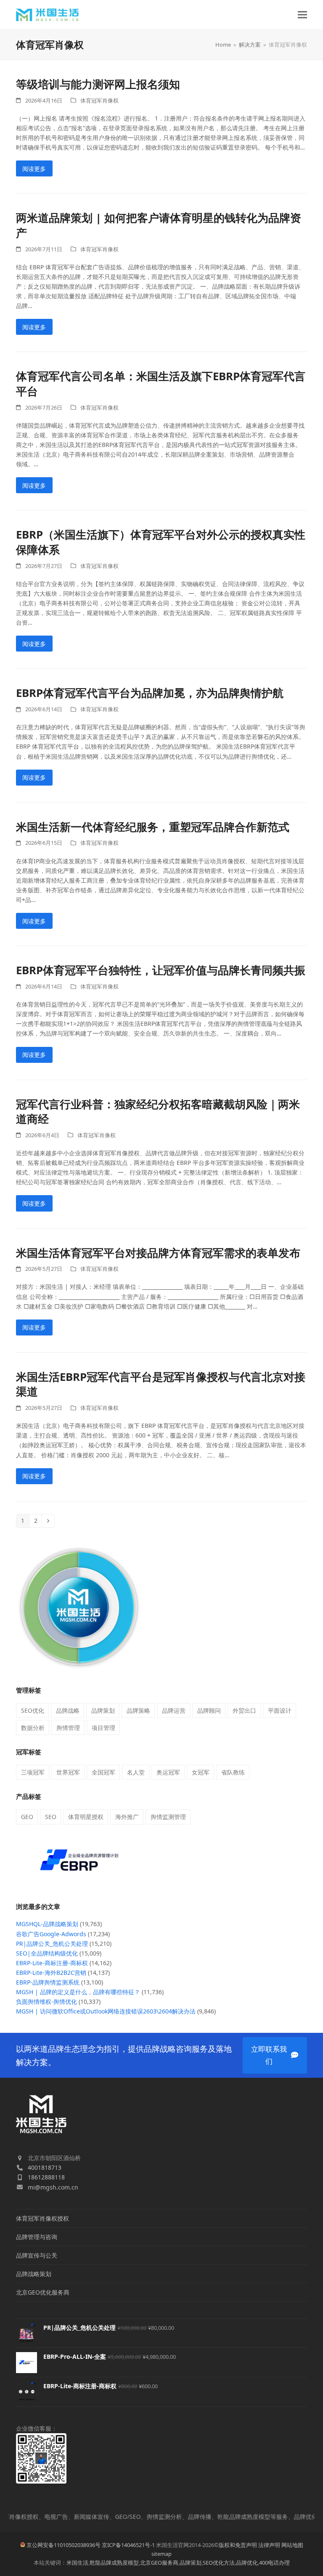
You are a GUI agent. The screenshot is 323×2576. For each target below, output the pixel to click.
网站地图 (292, 2545)
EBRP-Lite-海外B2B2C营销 (51, 1973)
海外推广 (127, 1817)
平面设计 (280, 1710)
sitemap (161, 2554)
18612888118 (46, 2177)
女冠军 (201, 1772)
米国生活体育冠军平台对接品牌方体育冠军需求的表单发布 (158, 1253)
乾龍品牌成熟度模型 (114, 2563)
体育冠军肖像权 (99, 100)
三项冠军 (33, 1772)
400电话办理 (274, 2563)
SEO (51, 1817)
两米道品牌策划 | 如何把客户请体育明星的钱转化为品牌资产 (159, 225)
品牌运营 (174, 1710)
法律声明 (269, 2545)
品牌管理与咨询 (37, 2237)
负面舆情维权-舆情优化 (46, 2002)
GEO (27, 1817)
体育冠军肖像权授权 (42, 2218)
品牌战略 (68, 1710)
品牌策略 (138, 1710)
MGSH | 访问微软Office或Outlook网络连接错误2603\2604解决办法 (106, 2011)
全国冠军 (103, 1772)
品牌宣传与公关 (37, 2255)
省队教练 (233, 1772)
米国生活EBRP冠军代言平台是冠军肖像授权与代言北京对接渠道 (161, 1384)
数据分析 (33, 1728)
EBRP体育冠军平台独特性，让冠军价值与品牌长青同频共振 (161, 970)
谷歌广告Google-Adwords (51, 1934)
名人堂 (136, 1772)
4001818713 (45, 2167)
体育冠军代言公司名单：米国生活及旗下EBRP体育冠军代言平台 (161, 384)
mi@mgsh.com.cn (53, 2187)
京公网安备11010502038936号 (64, 2545)
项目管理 (103, 1728)
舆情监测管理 (168, 1817)
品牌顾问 (209, 1710)
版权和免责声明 (238, 2545)
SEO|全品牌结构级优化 (47, 1953)
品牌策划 (103, 1710)
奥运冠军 (168, 1772)
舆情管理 (68, 1728)
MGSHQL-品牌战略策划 (47, 1924)
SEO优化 (33, 1710)
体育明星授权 (86, 1817)
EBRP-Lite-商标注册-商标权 (52, 1963)
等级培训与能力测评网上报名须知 (98, 84)
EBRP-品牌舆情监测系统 (48, 1982)
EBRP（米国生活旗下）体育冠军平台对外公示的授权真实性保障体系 (161, 542)
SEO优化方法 (219, 2563)
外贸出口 (244, 1710)
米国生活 (77, 2563)
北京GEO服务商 (159, 2563)
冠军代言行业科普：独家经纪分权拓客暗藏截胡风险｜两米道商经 (158, 1112)
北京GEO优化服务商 (43, 2292)
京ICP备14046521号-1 (128, 2545)
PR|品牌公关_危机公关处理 (52, 1944)
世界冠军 (68, 1772)
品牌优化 (247, 2563)
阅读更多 (34, 169)
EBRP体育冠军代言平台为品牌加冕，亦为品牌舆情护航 (150, 693)
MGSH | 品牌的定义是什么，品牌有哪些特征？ (78, 1992)
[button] (302, 15)
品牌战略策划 (34, 2274)
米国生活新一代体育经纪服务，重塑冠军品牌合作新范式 (153, 827)
